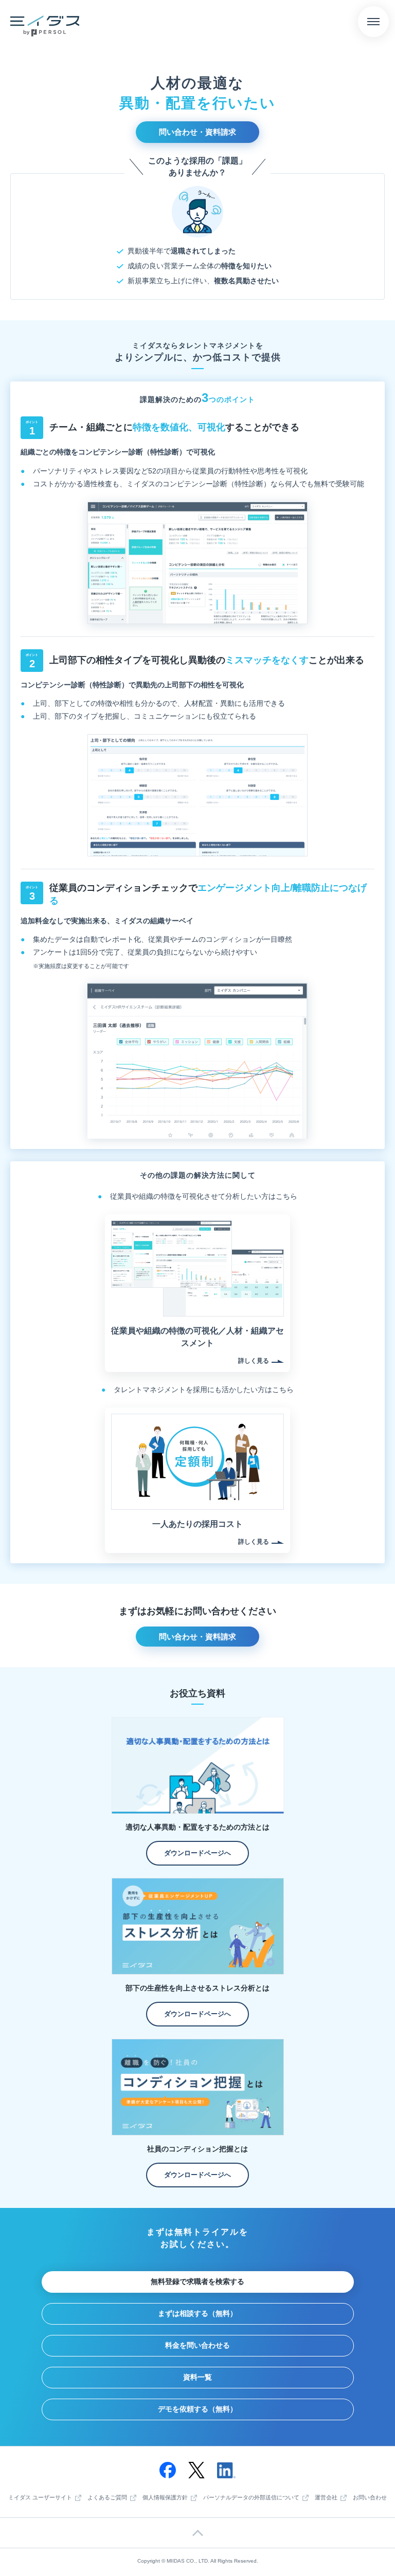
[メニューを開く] (373, 22)
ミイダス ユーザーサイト (40, 2498)
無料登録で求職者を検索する (197, 2281)
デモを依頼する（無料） (197, 2409)
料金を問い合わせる (197, 2345)
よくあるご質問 (107, 2498)
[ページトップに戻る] (197, 2533)
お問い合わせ (370, 2498)
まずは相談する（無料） (197, 2313)
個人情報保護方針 (165, 2498)
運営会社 (326, 2498)
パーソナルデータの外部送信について (251, 2498)
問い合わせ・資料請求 (197, 132)
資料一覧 (197, 2377)
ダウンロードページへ (197, 1853)
